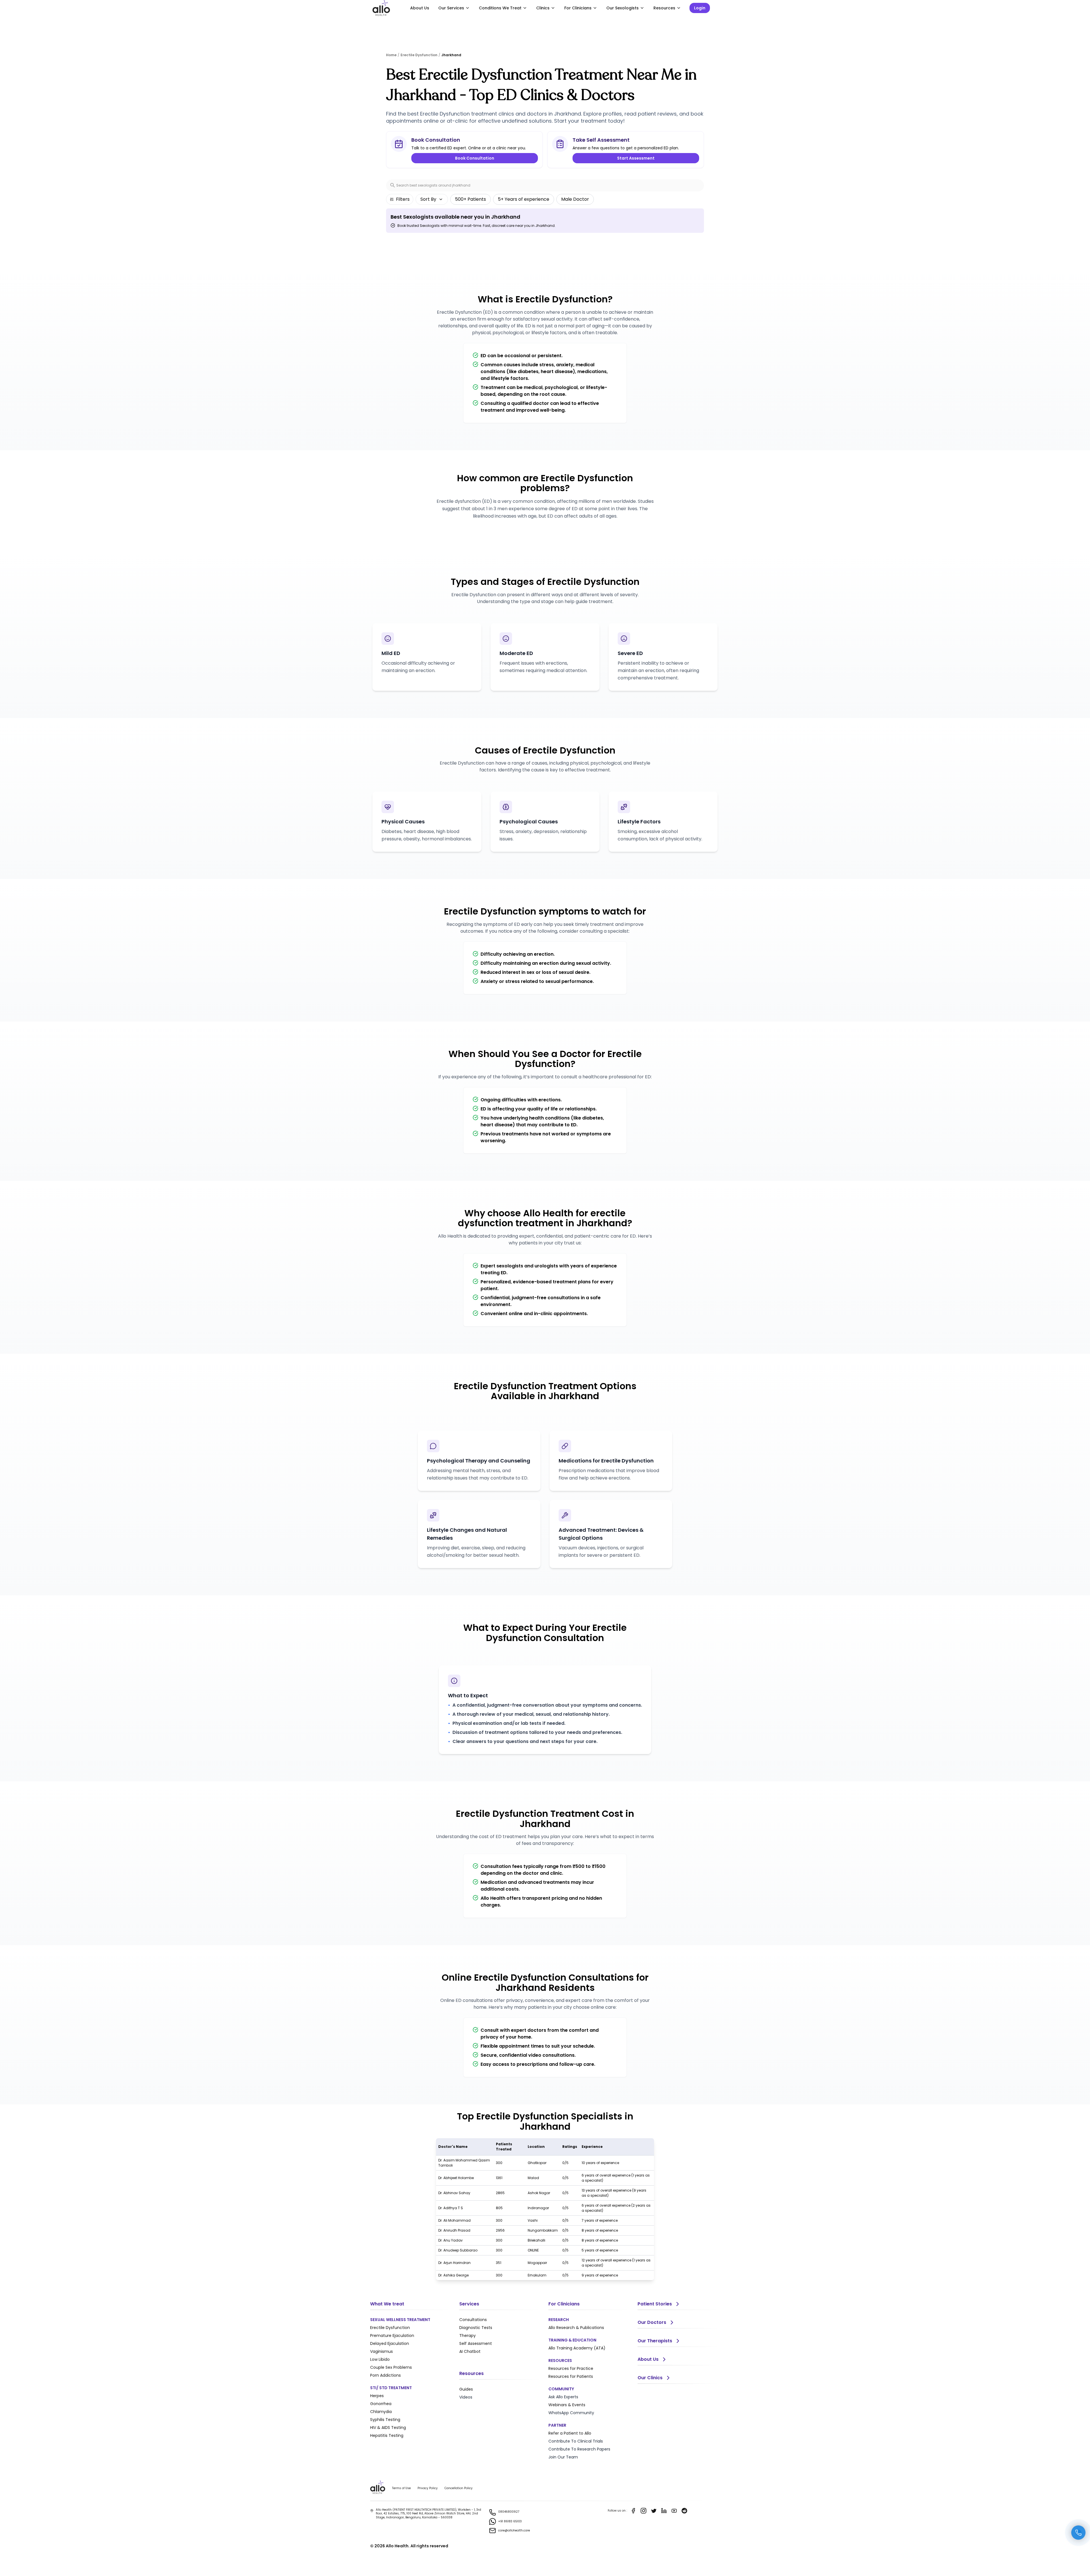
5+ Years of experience (524, 199)
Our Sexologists (622, 8)
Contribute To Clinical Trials (576, 2441)
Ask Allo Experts (563, 2397)
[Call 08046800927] (1078, 2533)
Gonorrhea (381, 2404)
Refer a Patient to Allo (570, 2433)
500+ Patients (470, 199)
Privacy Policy (428, 2488)
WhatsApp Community (571, 2413)
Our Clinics (650, 2378)
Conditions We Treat (500, 8)
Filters (403, 199)
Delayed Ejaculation (390, 2343)
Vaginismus (381, 2351)
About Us (420, 8)
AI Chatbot (470, 2351)
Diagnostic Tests (476, 2328)
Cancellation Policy (459, 2488)
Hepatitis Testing (387, 2435)
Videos (466, 2397)
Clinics (543, 8)
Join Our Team (563, 2457)
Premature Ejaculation (392, 2336)
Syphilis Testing (385, 2420)
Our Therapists (655, 2341)
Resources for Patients (571, 2376)
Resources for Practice (571, 2368)
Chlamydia (381, 2412)
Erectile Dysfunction (390, 2328)
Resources (664, 8)
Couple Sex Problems (391, 2367)
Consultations (473, 2320)
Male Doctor (575, 199)
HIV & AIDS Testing (388, 2428)
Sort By (428, 199)
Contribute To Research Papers (579, 2449)
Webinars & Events (567, 2405)
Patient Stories (655, 2304)
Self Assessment (476, 2343)
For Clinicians (578, 8)
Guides (466, 2389)
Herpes (377, 2396)
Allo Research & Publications (576, 2328)
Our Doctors (652, 2322)
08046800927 (509, 2512)
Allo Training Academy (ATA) (577, 2348)
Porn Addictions (385, 2375)
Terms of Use (401, 2488)
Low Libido (380, 2359)
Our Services (451, 8)
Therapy (468, 2336)
